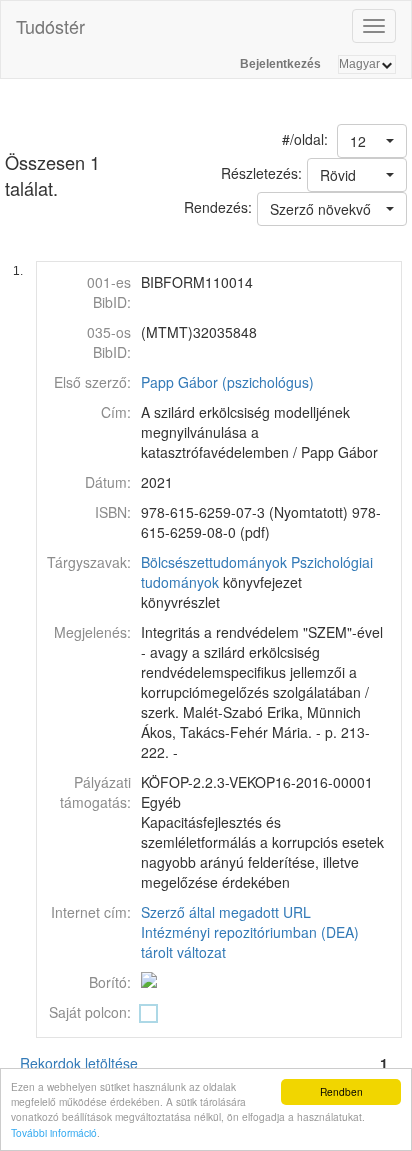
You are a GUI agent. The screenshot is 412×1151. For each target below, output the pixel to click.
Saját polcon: (90, 1012)
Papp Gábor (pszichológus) (227, 382)
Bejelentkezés (280, 64)
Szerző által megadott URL (226, 912)
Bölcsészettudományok (214, 562)
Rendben (341, 1091)
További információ (54, 1132)
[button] (372, 141)
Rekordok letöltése (79, 1063)
